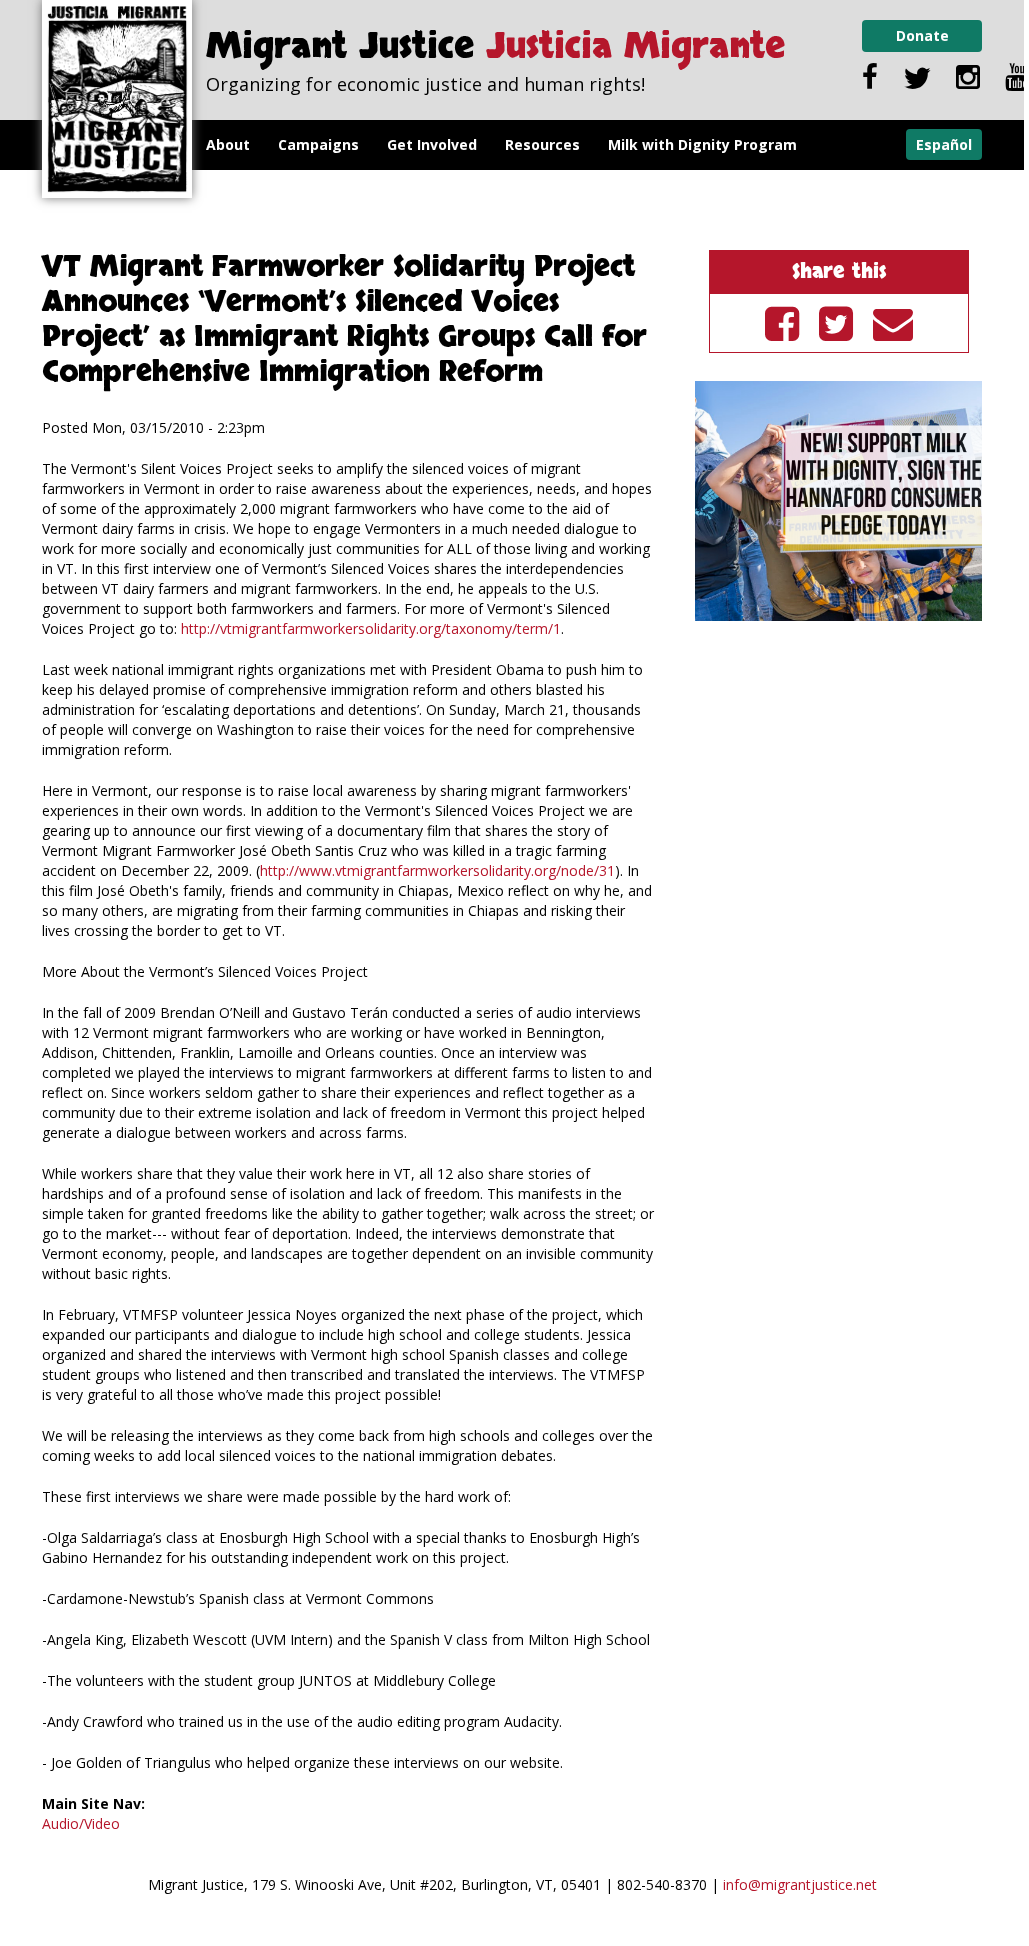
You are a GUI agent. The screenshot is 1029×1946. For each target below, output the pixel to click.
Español (944, 144)
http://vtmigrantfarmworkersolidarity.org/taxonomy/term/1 (371, 628)
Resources (542, 144)
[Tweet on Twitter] (836, 322)
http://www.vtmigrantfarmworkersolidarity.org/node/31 (437, 870)
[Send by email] (893, 322)
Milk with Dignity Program (702, 144)
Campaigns (318, 144)
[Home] (117, 99)
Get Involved (432, 144)
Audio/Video (81, 1823)
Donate (922, 35)
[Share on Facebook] (782, 322)
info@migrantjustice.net (800, 1884)
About (228, 144)
